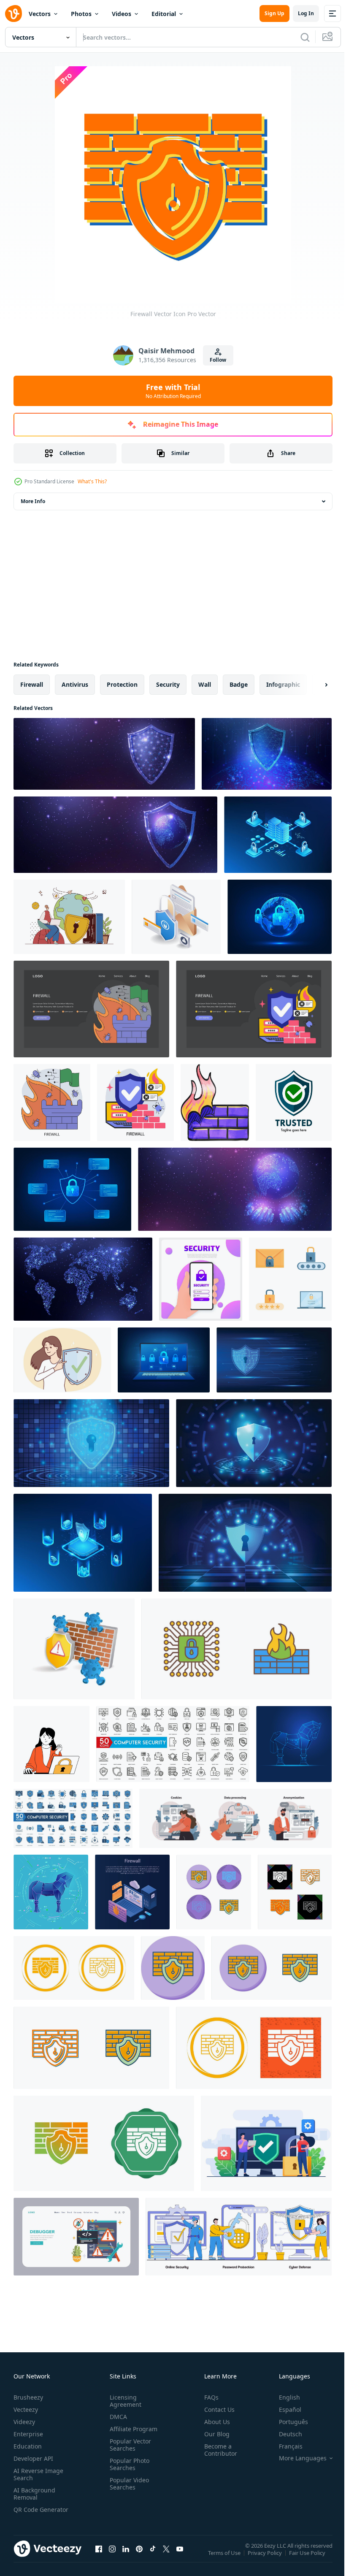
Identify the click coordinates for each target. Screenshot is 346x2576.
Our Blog (214, 2434)
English (283, 2397)
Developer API (33, 2458)
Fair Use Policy (308, 2558)
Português (287, 2422)
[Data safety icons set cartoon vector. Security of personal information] (290, 1279)
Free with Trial (173, 391)
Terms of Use (225, 2558)
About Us (214, 2422)
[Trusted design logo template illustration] (294, 1102)
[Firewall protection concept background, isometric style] (132, 1892)
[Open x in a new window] (166, 2557)
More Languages (296, 2458)
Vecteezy (26, 2409)
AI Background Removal (34, 2494)
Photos (81, 14)
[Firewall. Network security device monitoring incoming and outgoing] (52, 1102)
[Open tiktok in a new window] (153, 2557)
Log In (306, 13)
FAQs (208, 2397)
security (168, 684)
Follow (218, 360)
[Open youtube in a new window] (180, 2557)
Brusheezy (28, 2397)
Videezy (24, 2422)
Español (284, 2409)
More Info (33, 501)
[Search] (305, 37)
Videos (122, 14)
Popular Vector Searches (129, 2445)
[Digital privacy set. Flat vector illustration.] (235, 1818)
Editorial (164, 14)
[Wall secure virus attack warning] (74, 1649)
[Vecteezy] (14, 14)
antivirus (75, 684)
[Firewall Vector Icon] (214, 1892)
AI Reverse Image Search (38, 2474)
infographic (283, 684)
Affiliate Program (132, 2429)
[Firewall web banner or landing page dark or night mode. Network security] (91, 1009)
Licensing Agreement (124, 2401)
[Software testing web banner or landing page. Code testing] (76, 2237)
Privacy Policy (266, 2558)
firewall (32, 684)
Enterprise (28, 2434)
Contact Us (216, 2409)
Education (28, 2446)
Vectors (40, 14)
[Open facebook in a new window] (99, 2557)
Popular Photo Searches (128, 2464)
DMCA (117, 2417)
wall (205, 684)
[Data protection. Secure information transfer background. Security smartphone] (201, 1279)
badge (239, 684)
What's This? (92, 481)
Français (284, 2446)
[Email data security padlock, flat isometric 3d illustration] (176, 917)
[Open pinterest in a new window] (139, 2557)
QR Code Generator (28, 2513)
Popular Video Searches (128, 2484)
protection (122, 684)
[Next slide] (313, 685)
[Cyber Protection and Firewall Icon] (237, 1649)
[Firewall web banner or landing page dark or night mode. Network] (254, 1009)
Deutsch (284, 2434)
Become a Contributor (217, 2450)
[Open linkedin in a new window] (126, 2557)
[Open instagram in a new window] (112, 2557)
